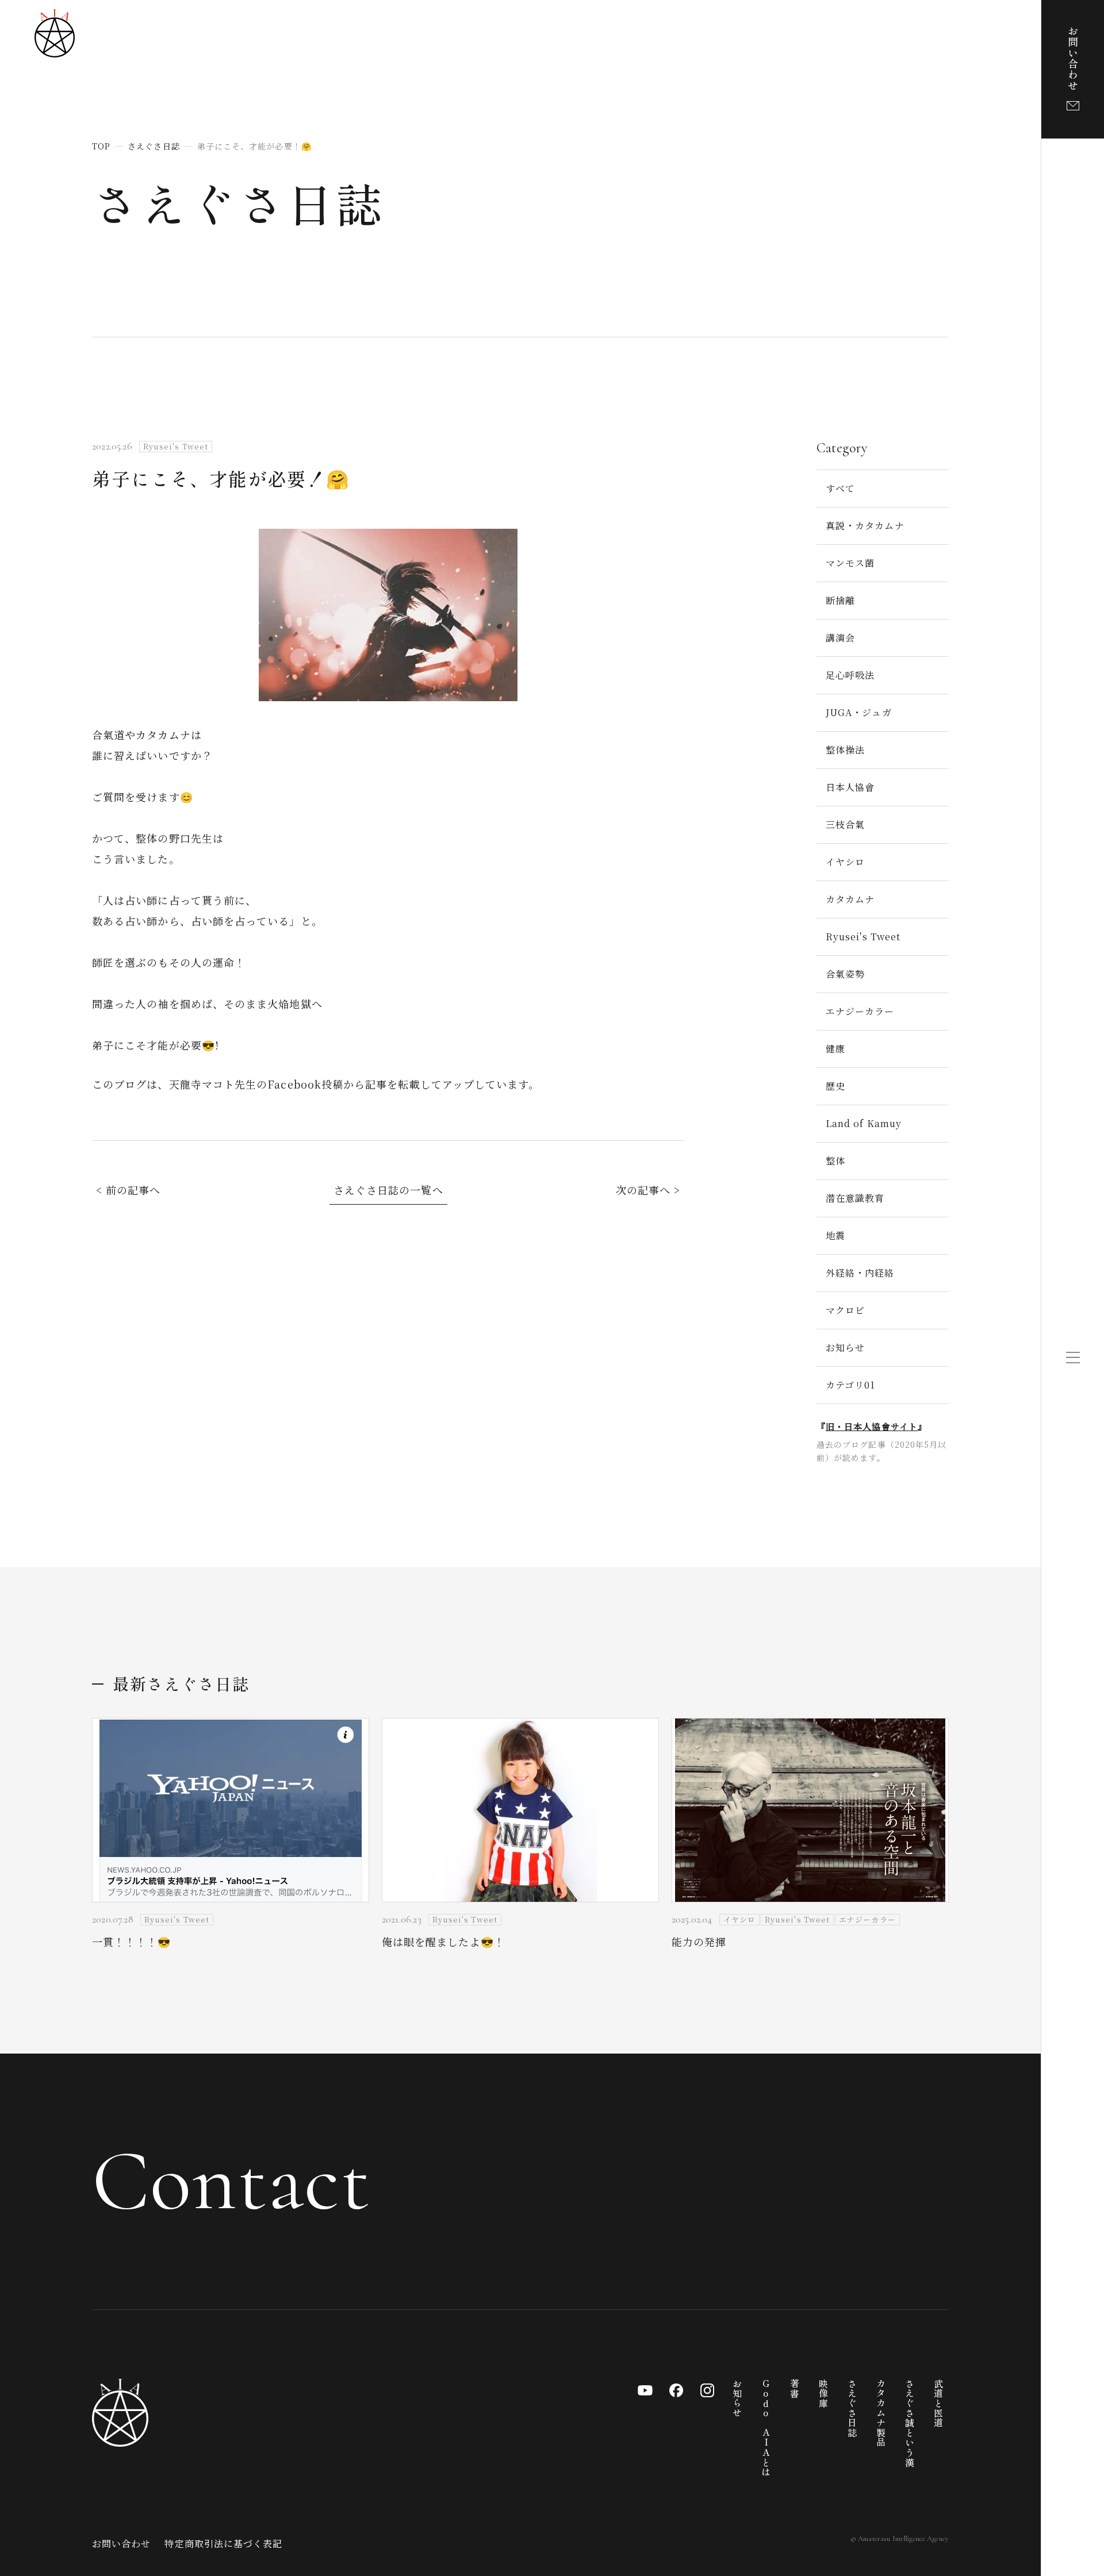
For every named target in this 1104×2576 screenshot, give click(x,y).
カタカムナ (850, 899)
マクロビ (845, 1310)
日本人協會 (850, 787)
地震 (835, 1235)
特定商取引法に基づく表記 (223, 2544)
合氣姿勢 (845, 974)
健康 (835, 1049)
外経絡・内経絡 (860, 1273)
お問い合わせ (121, 2544)
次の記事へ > (648, 1190)
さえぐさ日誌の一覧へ (388, 1190)
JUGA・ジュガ (859, 712)
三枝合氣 (845, 824)
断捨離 (840, 600)
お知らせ (845, 1347)
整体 (835, 1161)
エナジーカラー (860, 1011)
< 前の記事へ (129, 1190)
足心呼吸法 (850, 675)
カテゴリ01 (850, 1385)
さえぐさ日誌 (238, 202)
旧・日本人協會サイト (872, 1426)
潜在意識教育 (855, 1198)
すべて (840, 488)
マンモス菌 (850, 563)
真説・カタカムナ (865, 526)
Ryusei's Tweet (863, 937)
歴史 (835, 1086)
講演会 (840, 638)
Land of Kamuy (864, 1123)
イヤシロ (845, 862)
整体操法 (845, 750)
